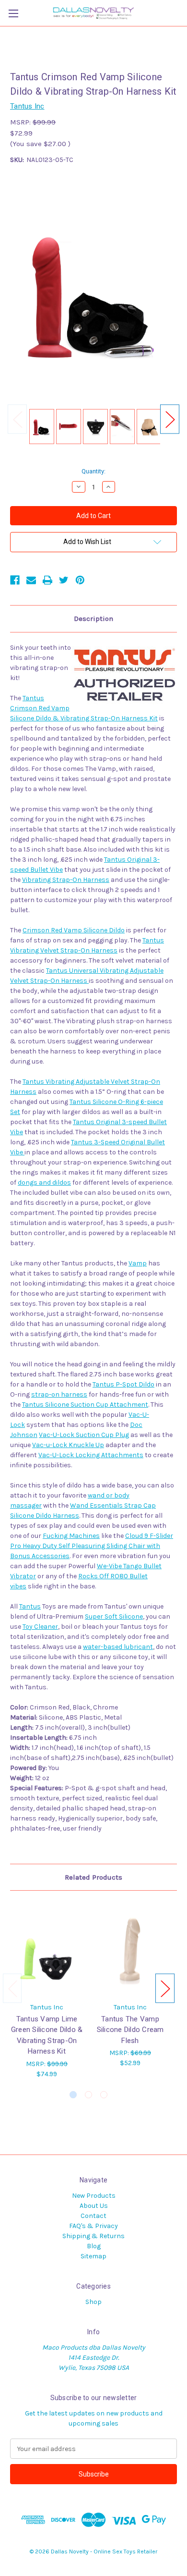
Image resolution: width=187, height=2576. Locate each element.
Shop (93, 2302)
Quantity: (93, 471)
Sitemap (93, 2256)
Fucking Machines (71, 1536)
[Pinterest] (80, 580)
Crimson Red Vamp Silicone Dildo (74, 930)
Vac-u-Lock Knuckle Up (68, 1445)
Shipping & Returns (93, 2236)
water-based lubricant (118, 1647)
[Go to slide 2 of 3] (88, 2095)
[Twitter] (64, 580)
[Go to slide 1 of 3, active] (73, 2095)
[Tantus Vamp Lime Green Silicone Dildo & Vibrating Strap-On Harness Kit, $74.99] (47, 1949)
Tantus (30, 1606)
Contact (93, 2216)
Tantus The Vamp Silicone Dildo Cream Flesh (130, 2030)
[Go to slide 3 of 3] (104, 2095)
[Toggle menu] (13, 13)
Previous (17, 419)
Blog (94, 2246)
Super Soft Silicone (114, 1616)
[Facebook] (15, 580)
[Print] (47, 580)
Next (170, 419)
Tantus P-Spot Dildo (123, 1384)
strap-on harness (59, 1394)
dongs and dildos (44, 1183)
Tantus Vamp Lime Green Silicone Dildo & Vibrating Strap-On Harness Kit (47, 2035)
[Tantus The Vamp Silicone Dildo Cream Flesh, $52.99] (130, 1949)
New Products (94, 2196)
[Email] (31, 580)
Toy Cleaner (40, 1627)
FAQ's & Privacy (93, 2226)
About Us (94, 2206)
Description (93, 619)
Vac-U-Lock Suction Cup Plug (84, 1435)
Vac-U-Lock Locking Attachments (91, 1455)
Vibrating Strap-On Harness (66, 880)
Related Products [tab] (93, 1877)
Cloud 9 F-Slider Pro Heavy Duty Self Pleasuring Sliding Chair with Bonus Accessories (92, 1546)
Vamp (138, 1263)
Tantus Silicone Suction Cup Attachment (85, 1405)
